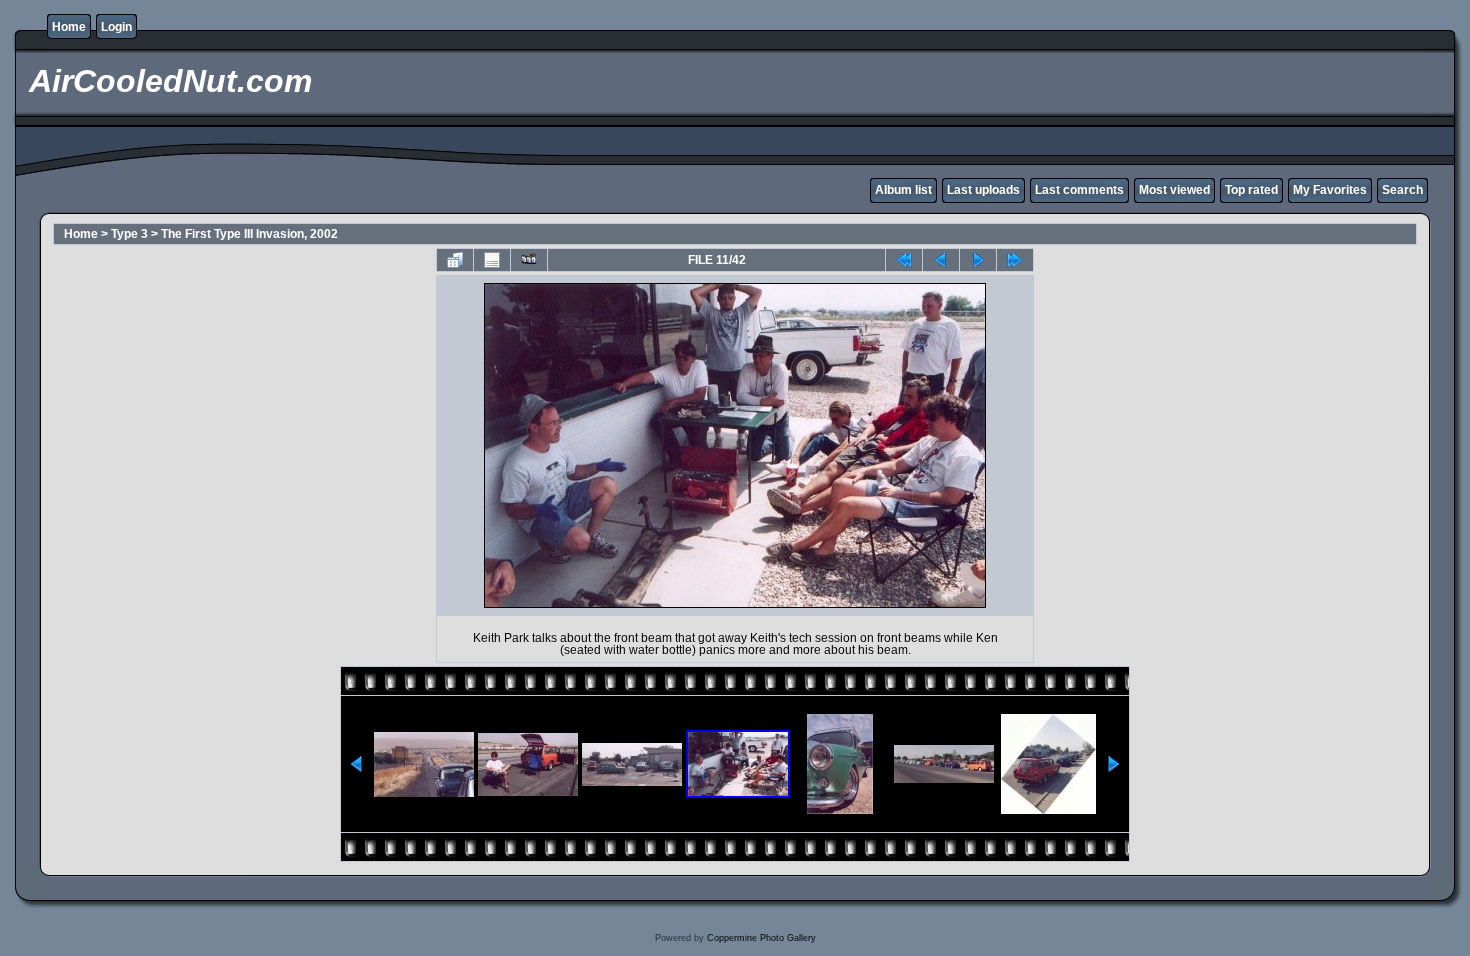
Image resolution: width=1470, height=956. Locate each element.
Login (116, 27)
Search (1402, 190)
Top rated (1251, 190)
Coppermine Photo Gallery (761, 938)
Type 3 (129, 234)
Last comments (1079, 190)
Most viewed (1174, 190)
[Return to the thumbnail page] (455, 260)
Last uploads (983, 190)
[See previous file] (941, 260)
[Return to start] (904, 260)
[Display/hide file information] (492, 260)
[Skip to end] (1015, 260)
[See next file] (978, 260)
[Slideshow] (529, 260)
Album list (903, 190)
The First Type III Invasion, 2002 (249, 234)
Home (69, 27)
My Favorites (1330, 190)
